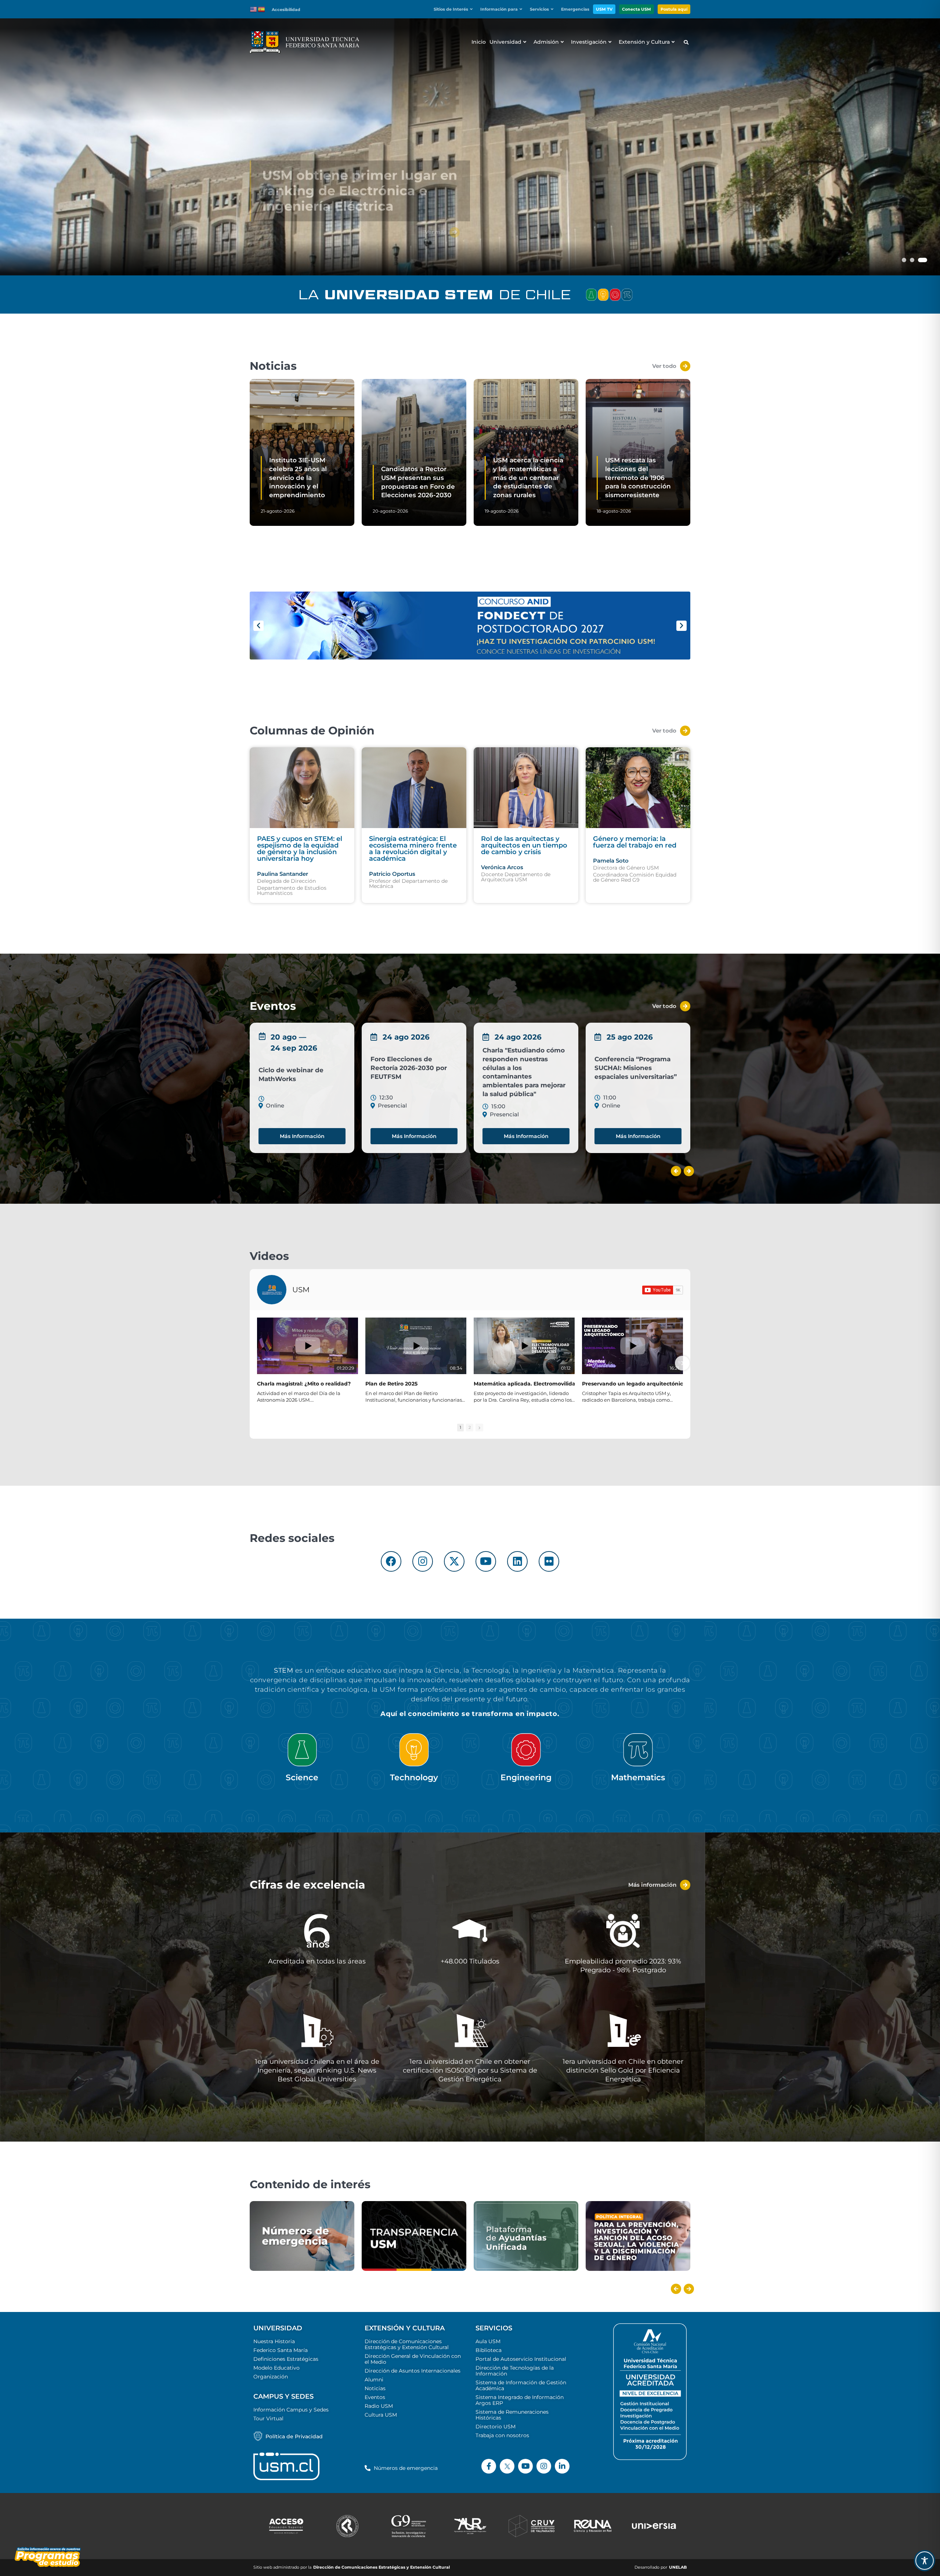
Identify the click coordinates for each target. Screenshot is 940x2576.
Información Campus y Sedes (291, 2410)
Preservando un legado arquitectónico (634, 1384)
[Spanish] (262, 9)
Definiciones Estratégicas (286, 2359)
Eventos (375, 2397)
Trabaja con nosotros (502, 2435)
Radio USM (379, 2406)
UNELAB (678, 2567)
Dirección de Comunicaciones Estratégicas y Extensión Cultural (407, 2344)
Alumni (374, 2380)
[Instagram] (423, 1561)
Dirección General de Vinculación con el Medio (413, 2359)
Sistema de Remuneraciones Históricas (512, 2415)
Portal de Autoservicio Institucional (521, 2359)
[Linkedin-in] (562, 2466)
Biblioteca (489, 2350)
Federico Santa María (281, 2350)
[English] (254, 9)
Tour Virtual (268, 2418)
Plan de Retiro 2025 (391, 1384)
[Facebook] (391, 1561)
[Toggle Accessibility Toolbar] (925, 2561)
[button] (455, 9)
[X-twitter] (454, 1561)
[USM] (272, 1290)
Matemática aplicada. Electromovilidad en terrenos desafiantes (559, 1384)
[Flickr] (549, 1561)
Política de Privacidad (294, 2436)
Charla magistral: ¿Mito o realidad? (304, 1384)
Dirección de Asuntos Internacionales (413, 2371)
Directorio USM (496, 2427)
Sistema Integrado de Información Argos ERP (520, 2400)
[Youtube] (486, 1561)
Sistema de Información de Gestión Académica (521, 2385)
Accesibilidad (286, 10)
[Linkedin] (517, 1561)
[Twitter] (507, 2466)
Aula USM (488, 2341)
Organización (271, 2377)
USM (301, 1290)
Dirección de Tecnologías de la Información (515, 2371)
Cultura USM (381, 2415)
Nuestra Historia (274, 2341)
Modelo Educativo (276, 2368)
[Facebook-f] (489, 2466)
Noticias (375, 2388)
